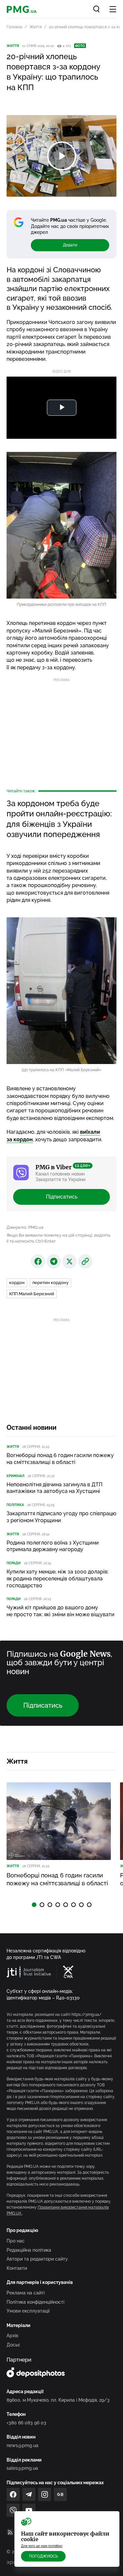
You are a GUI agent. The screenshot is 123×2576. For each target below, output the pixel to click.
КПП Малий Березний (32, 1294)
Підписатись (62, 1197)
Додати (70, 245)
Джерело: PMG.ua (25, 1227)
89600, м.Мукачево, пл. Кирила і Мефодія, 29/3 (58, 2400)
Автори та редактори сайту (37, 2259)
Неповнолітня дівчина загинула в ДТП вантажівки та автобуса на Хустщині (54, 1488)
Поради (14, 1563)
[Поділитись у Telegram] (54, 1261)
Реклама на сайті (26, 2293)
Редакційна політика (29, 2250)
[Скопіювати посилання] (85, 1261)
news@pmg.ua (22, 2445)
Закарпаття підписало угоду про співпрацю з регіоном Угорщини (61, 1517)
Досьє (13, 2345)
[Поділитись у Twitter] (70, 1261)
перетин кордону (51, 1283)
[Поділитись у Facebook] (38, 1261)
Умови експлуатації (28, 2311)
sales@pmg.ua (22, 2468)
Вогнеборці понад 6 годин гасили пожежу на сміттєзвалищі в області (60, 1459)
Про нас (16, 2241)
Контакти (17, 2268)
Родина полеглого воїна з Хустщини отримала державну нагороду (53, 1546)
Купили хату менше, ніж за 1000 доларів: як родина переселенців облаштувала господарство (58, 1579)
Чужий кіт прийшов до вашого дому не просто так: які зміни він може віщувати (61, 1611)
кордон (17, 1283)
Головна (14, 27)
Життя (36, 27)
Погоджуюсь (43, 2556)
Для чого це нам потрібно (42, 2546)
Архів (12, 2336)
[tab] (34, 1905)
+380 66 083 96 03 (26, 2423)
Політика (15, 1505)
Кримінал (15, 1476)
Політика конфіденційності (35, 2302)
